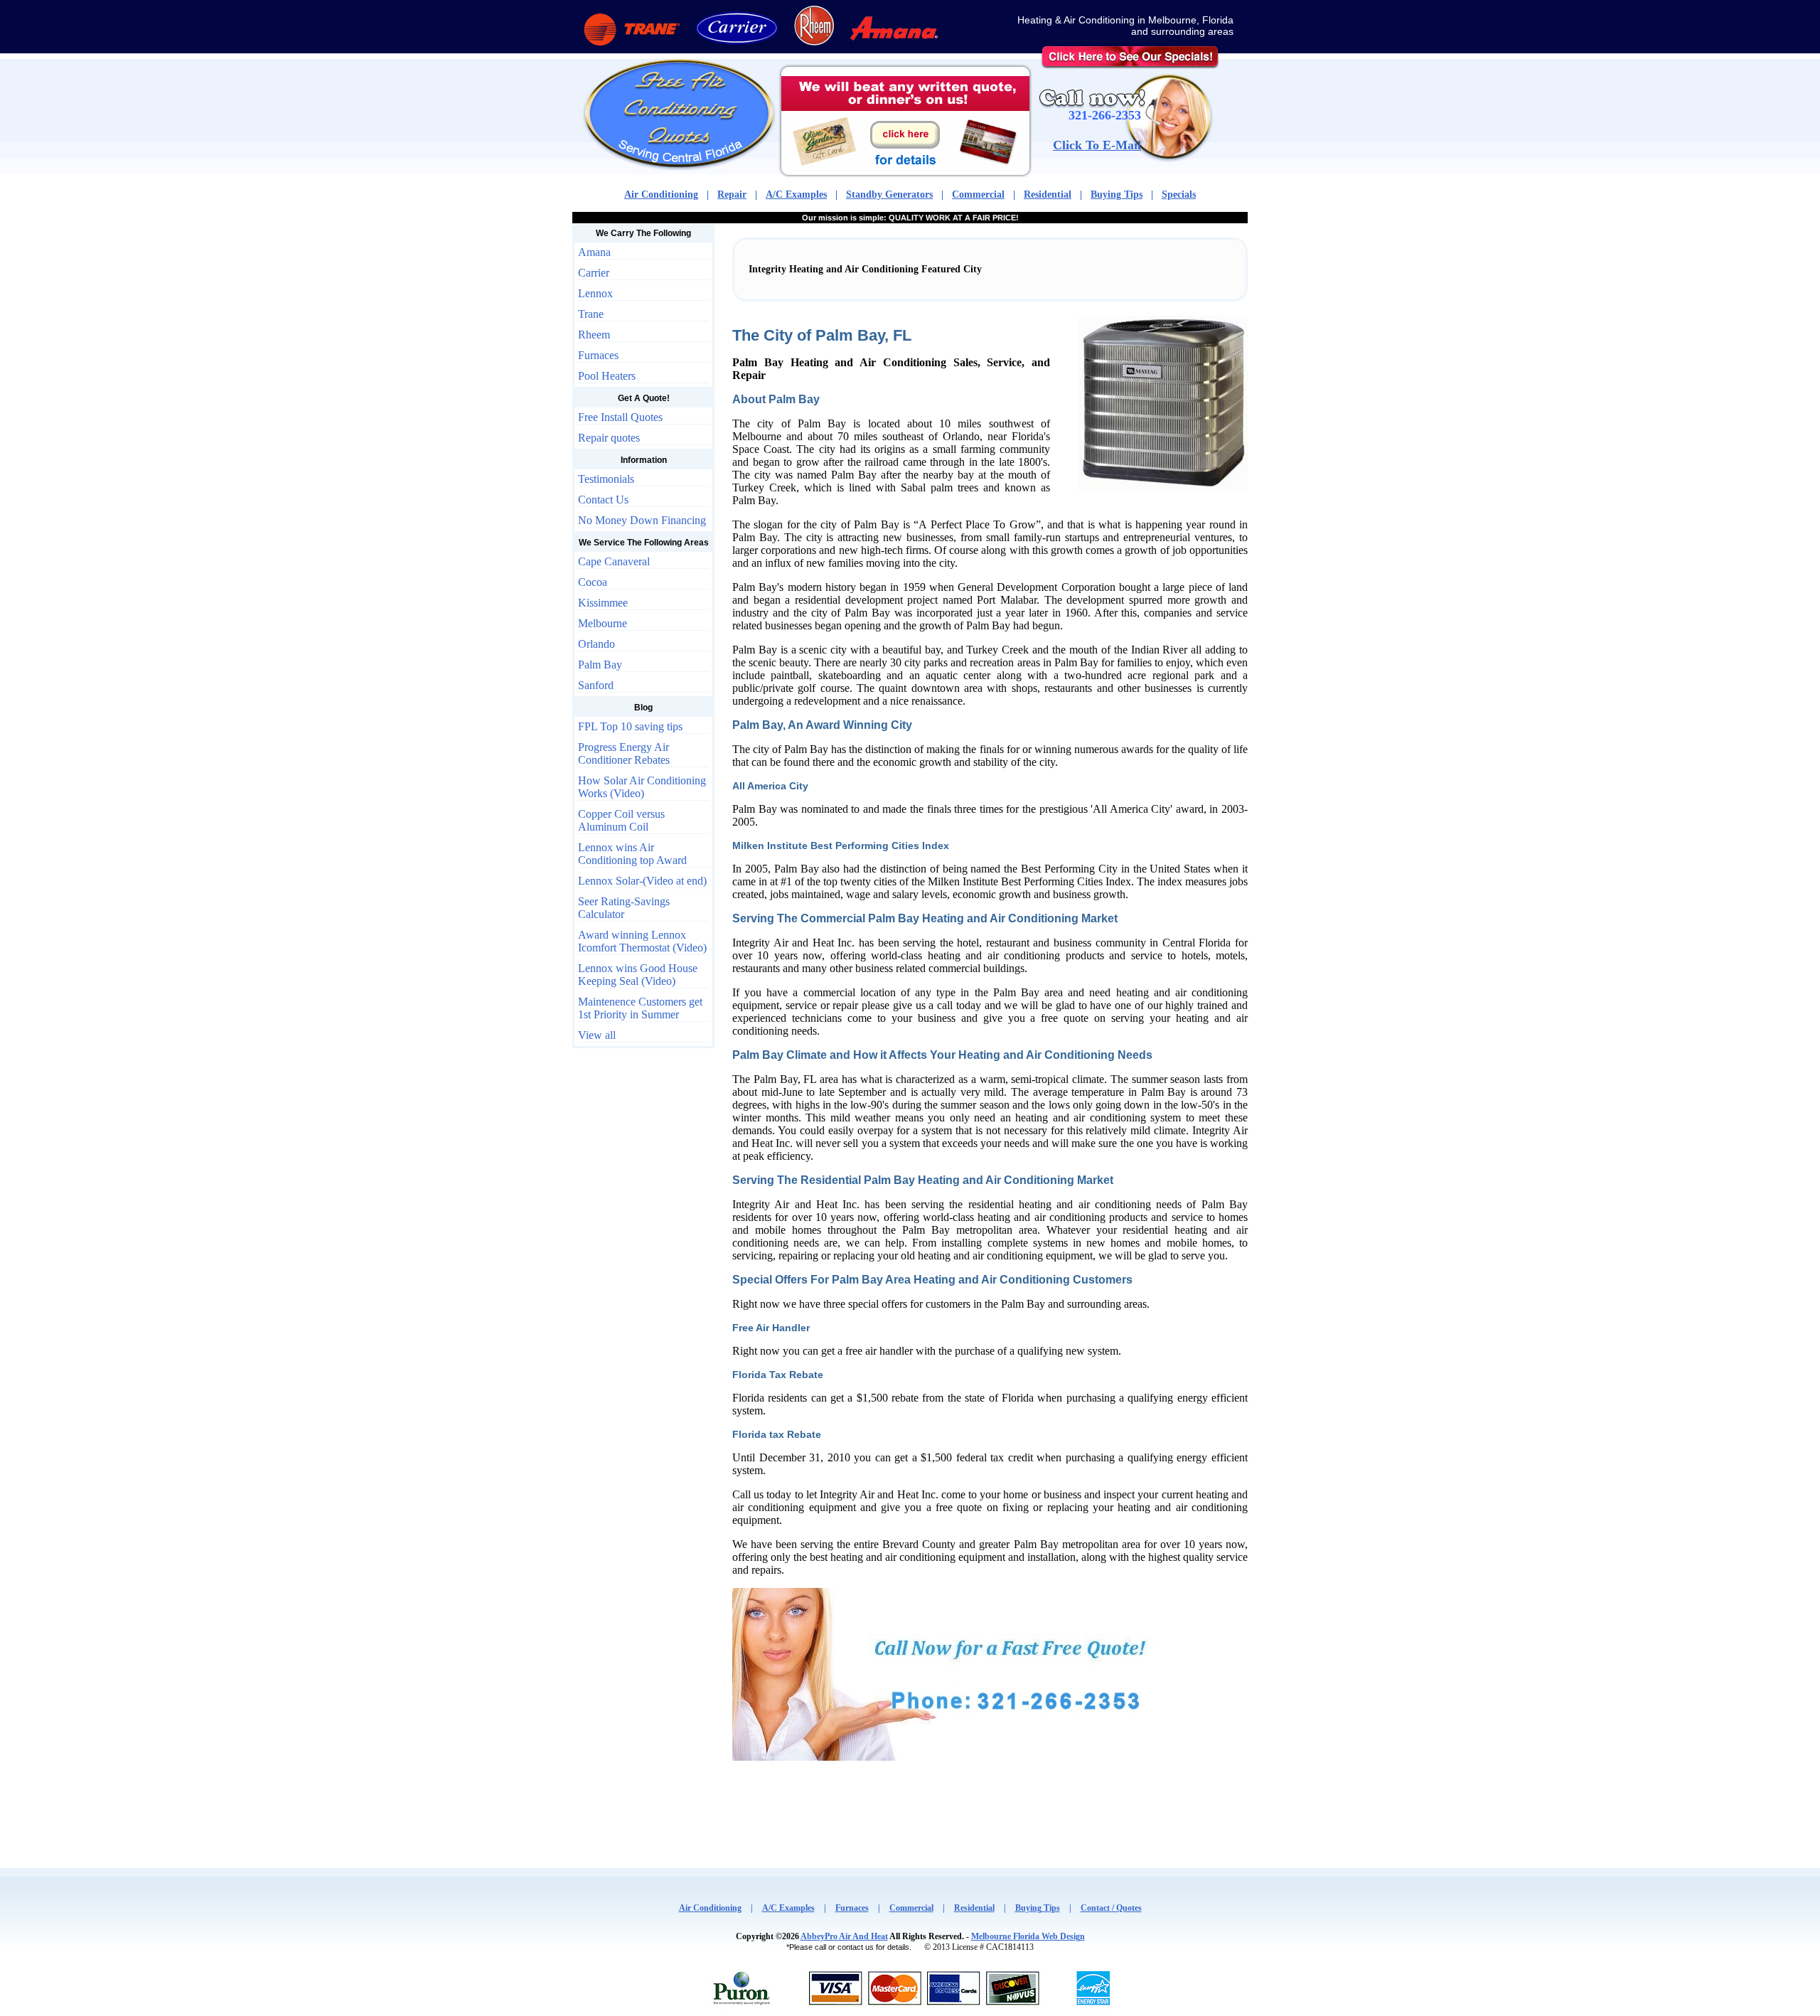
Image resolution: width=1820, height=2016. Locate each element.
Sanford (596, 685)
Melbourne (603, 623)
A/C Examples (796, 194)
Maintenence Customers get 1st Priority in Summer (640, 1008)
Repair (732, 194)
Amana (594, 252)
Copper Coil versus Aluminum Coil (621, 820)
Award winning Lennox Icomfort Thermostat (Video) (642, 941)
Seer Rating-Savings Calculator (624, 908)
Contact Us (603, 500)
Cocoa (593, 582)
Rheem (594, 335)
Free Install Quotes (620, 417)
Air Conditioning (661, 194)
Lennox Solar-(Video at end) (642, 881)
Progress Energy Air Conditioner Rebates (624, 753)
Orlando (596, 644)
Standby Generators (889, 194)
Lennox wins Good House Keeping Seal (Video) (638, 975)
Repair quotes (609, 438)
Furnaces (598, 355)
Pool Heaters (607, 376)
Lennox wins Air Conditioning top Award (632, 854)
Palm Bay (600, 665)
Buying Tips (1117, 194)
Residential (1048, 194)
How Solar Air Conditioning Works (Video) (642, 787)
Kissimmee (603, 603)
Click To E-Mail (1097, 145)
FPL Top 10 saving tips (630, 726)
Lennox (595, 293)
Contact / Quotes (1111, 1908)
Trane (591, 314)
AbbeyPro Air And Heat (844, 1936)
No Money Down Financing (642, 520)
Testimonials (606, 479)
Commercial (978, 194)
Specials (1179, 194)
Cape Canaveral (614, 561)
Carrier (594, 273)
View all (597, 1035)
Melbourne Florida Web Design (1028, 1936)
